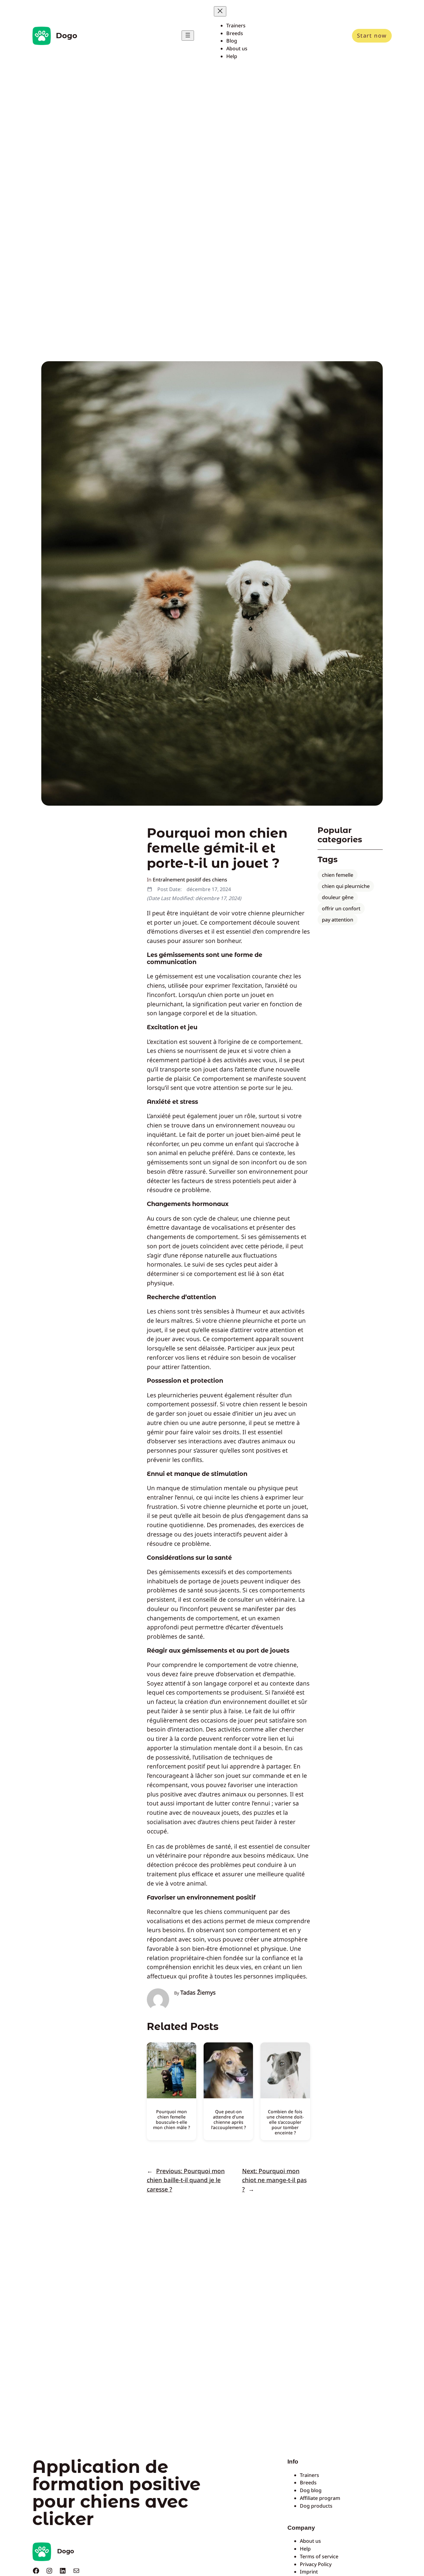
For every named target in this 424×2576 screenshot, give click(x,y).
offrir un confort (341, 908)
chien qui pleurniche (346, 886)
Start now (372, 35)
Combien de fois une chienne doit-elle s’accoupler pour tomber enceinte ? (285, 2122)
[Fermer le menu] (220, 11)
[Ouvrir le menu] (188, 36)
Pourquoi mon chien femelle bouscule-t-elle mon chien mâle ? (171, 2119)
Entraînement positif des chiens (190, 880)
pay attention (338, 920)
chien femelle (338, 875)
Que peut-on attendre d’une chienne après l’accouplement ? (228, 2119)
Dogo (67, 36)
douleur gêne (338, 897)
